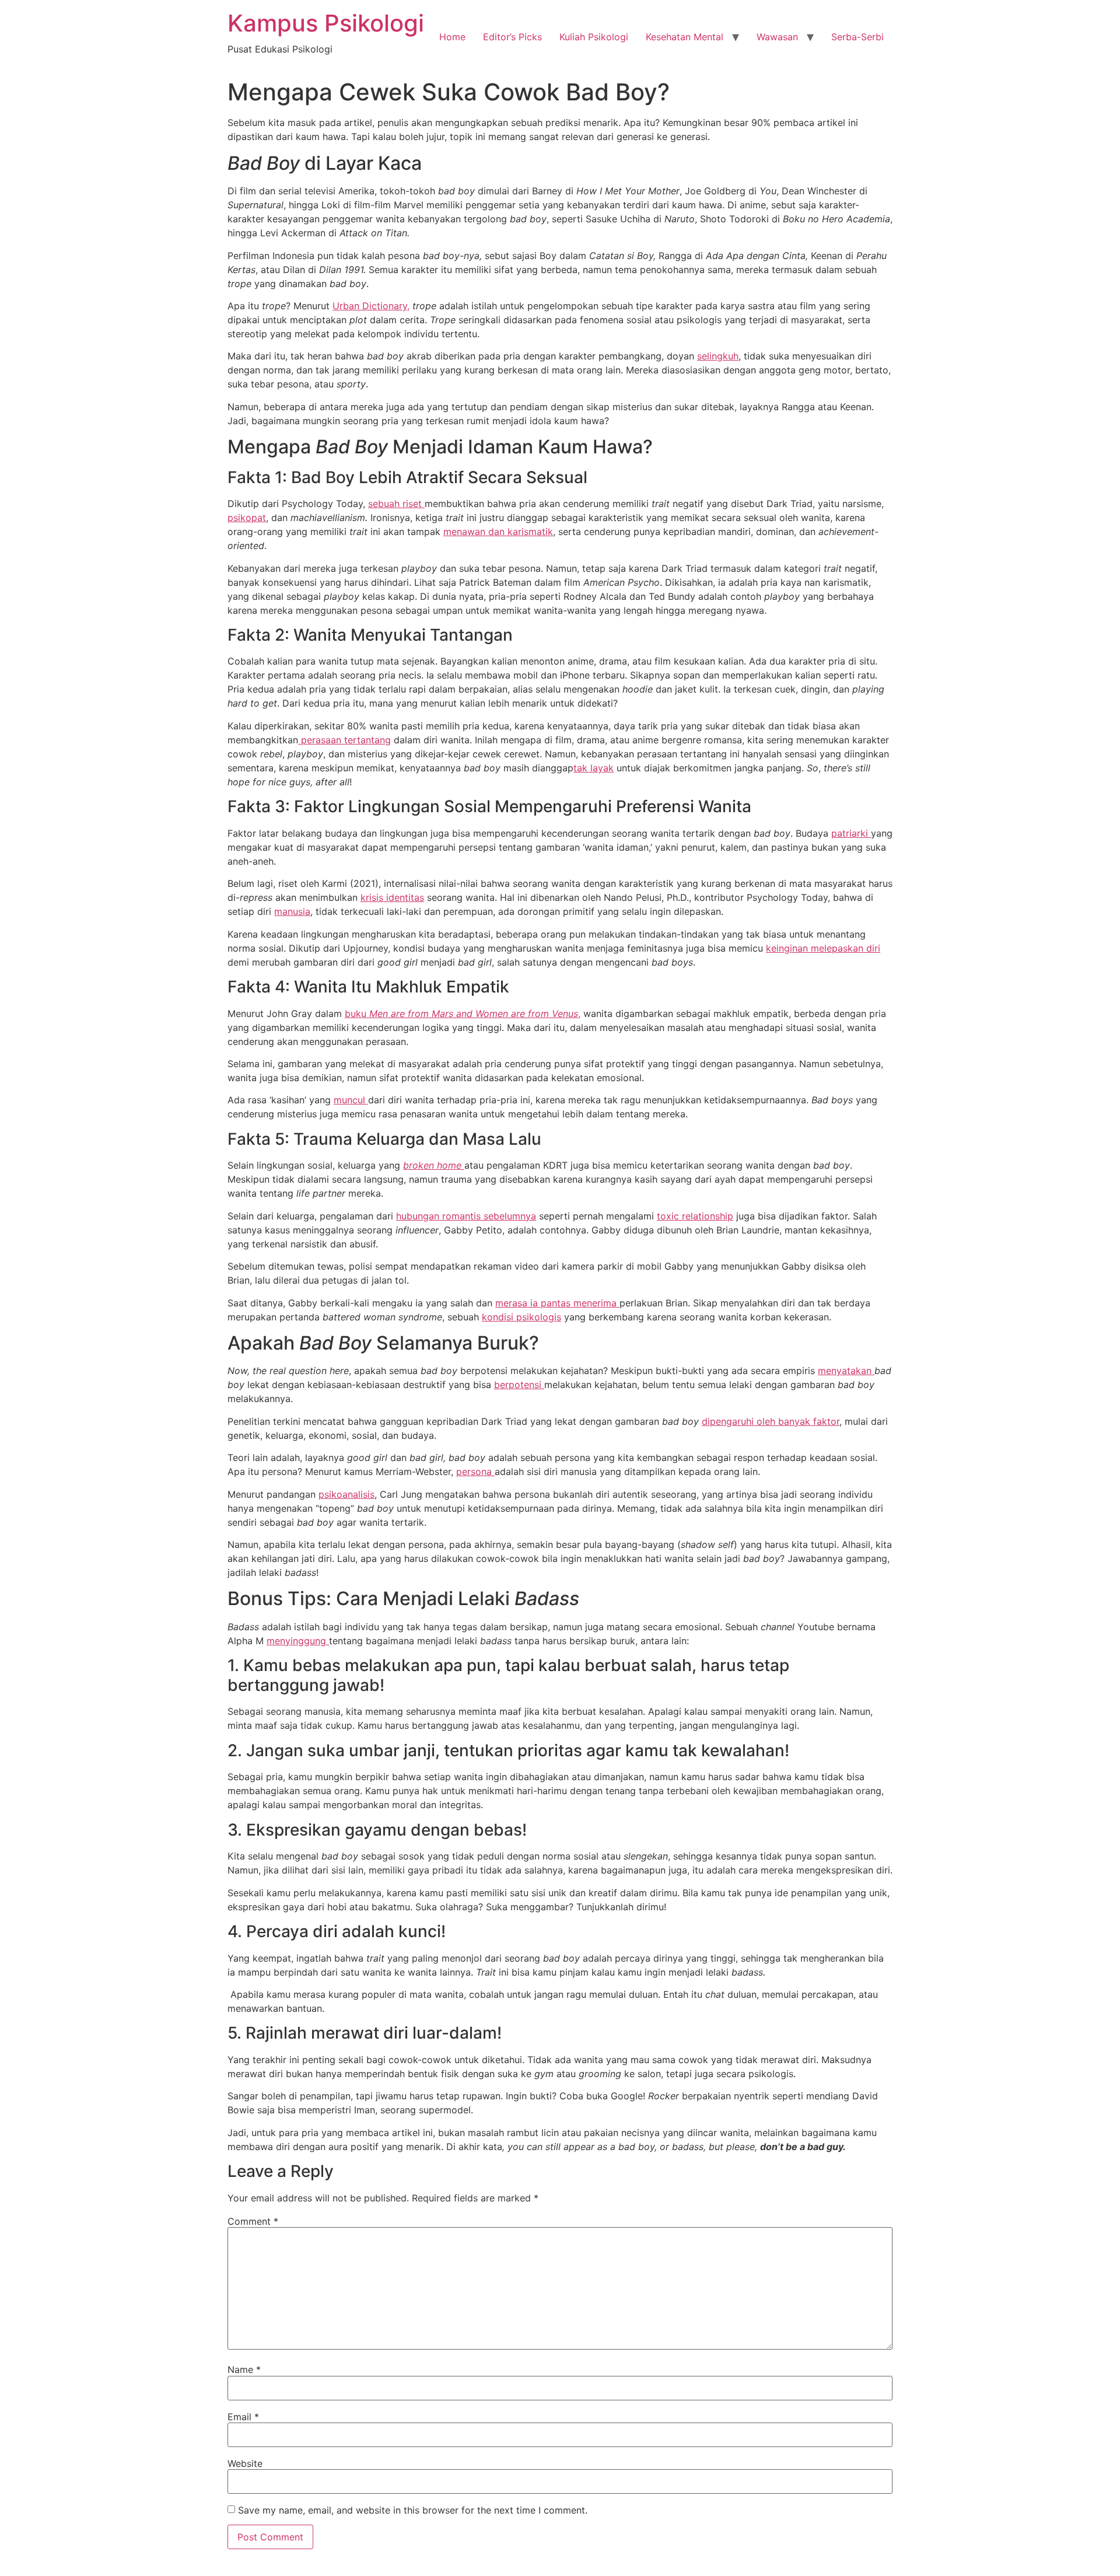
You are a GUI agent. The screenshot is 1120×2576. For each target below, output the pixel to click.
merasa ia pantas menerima (557, 1303)
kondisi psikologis (521, 1317)
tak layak (594, 768)
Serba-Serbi (857, 37)
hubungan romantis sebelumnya (466, 1216)
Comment (253, 2221)
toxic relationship (695, 1216)
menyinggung (298, 1641)
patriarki (851, 833)
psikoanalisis (346, 1494)
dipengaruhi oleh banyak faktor (771, 1421)
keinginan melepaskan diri (823, 948)
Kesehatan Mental (685, 37)
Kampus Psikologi (326, 23)
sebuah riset (396, 504)
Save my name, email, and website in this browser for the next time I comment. (413, 2510)
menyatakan (846, 1371)
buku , (463, 1013)
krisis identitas (392, 897)
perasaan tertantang (344, 740)
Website (245, 2463)
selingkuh (718, 356)
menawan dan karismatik (498, 532)
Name (244, 2369)
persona (475, 1471)
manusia (292, 911)
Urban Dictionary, (371, 306)
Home (452, 37)
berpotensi (519, 1385)
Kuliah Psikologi (594, 37)
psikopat (247, 518)
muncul (351, 1100)
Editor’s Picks (512, 37)
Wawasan (777, 37)
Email (243, 2417)
